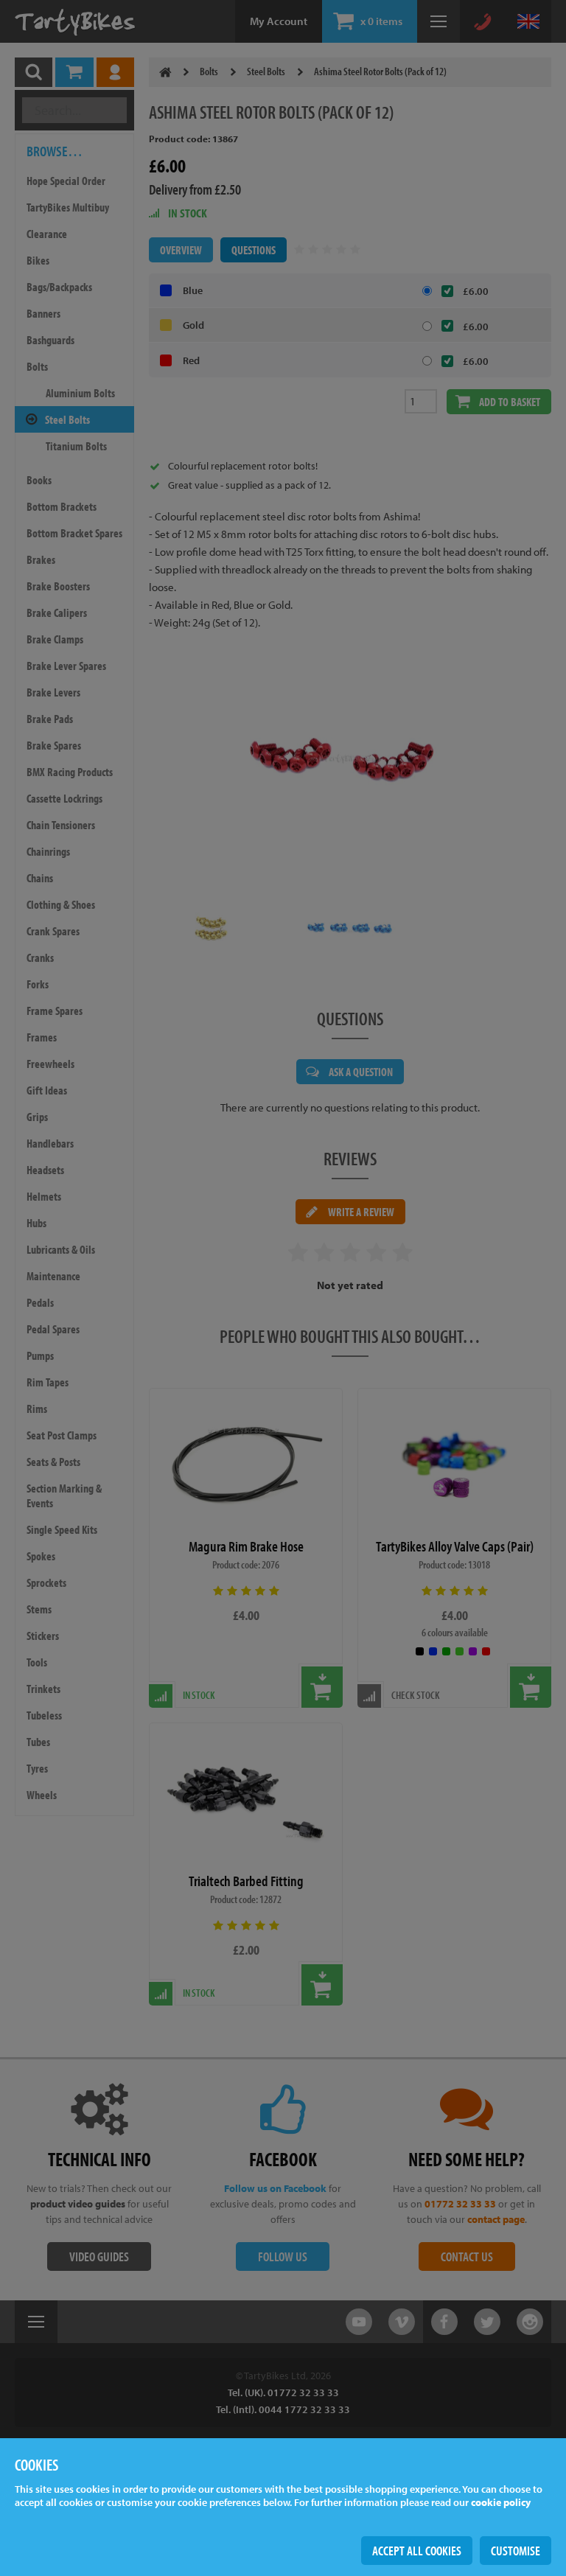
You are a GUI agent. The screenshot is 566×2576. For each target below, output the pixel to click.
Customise (516, 2551)
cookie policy (501, 2502)
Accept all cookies (417, 2551)
